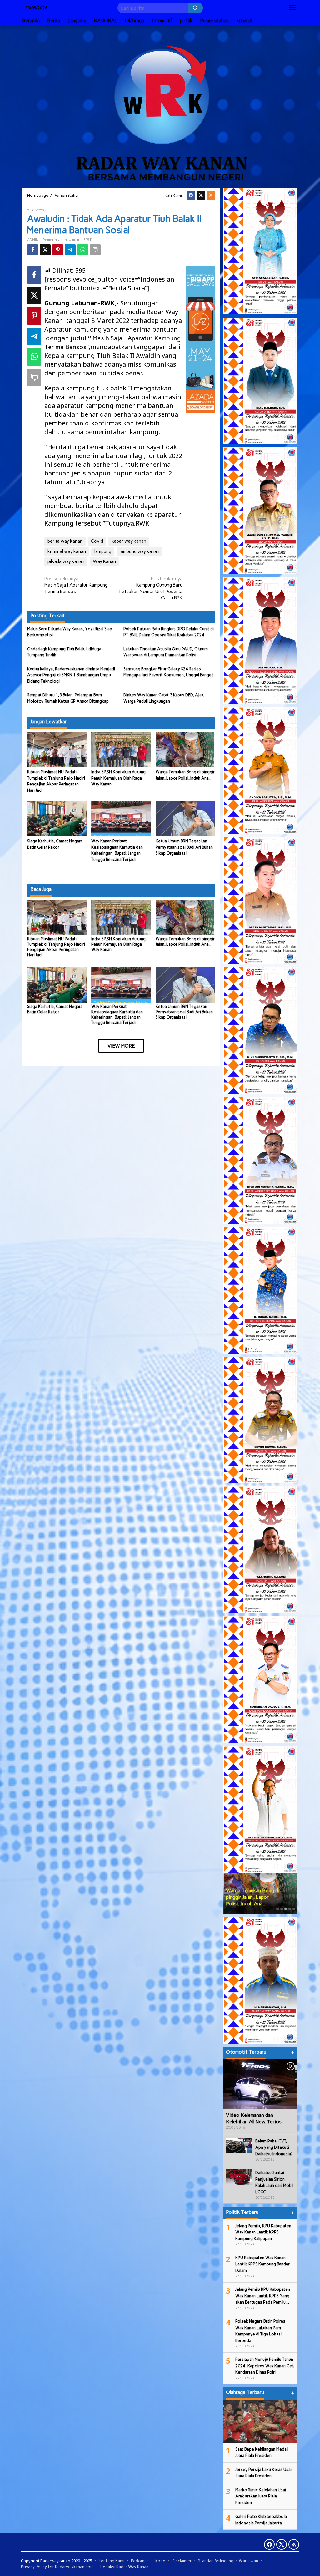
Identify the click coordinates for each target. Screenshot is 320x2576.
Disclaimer (182, 2561)
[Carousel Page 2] (282, 1909)
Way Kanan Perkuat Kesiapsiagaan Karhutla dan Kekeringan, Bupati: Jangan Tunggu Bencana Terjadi (117, 1014)
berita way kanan (65, 541)
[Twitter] (201, 195)
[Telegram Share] (70, 250)
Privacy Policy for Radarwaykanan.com (57, 2567)
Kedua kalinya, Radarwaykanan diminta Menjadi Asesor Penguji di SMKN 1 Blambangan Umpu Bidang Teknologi (71, 675)
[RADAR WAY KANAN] (160, 106)
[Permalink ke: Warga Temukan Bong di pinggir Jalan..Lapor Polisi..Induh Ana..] (185, 749)
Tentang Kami (112, 2561)
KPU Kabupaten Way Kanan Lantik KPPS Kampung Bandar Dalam (262, 2264)
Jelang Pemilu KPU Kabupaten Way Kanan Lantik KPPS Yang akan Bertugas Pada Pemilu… (263, 2296)
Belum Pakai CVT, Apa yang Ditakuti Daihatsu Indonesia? (274, 2147)
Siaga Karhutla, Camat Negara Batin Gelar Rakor (55, 1009)
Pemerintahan (55, 240)
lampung (103, 551)
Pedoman (140, 2561)
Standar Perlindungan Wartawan (228, 2561)
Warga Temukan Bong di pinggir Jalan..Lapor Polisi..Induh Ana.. (185, 942)
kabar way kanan (129, 541)
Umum (74, 240)
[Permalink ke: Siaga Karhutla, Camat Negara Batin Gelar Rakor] (57, 818)
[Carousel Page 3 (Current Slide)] (286, 1909)
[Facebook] (191, 195)
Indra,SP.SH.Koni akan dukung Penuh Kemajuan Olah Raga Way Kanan (118, 778)
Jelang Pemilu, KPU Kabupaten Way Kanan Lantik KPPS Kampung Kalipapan (263, 2232)
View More (121, 1046)
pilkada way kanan (66, 561)
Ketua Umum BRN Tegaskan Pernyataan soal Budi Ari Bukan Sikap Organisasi (184, 847)
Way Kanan (104, 561)
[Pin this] (58, 250)
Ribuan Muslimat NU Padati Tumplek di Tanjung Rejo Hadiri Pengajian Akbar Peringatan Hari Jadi (56, 947)
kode (160, 2561)
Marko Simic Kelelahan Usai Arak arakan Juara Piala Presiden (261, 2496)
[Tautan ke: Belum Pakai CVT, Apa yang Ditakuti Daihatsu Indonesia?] (239, 2145)
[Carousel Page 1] (278, 1909)
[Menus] (292, 8)
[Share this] (33, 250)
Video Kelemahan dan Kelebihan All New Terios (254, 2118)
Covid (97, 541)
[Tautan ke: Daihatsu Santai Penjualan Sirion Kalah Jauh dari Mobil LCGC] (239, 2177)
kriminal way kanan (67, 551)
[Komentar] (95, 250)
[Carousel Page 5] (294, 1909)
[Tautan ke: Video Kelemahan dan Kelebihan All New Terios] (260, 2084)
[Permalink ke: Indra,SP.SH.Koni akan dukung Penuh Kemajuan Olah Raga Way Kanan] (121, 749)
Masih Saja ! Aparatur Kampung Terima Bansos (76, 585)
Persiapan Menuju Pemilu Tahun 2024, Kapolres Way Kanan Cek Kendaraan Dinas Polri (265, 2366)
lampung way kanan (140, 551)
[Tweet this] (45, 250)
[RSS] (211, 195)
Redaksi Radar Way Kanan (124, 2567)
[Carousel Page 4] (290, 1909)
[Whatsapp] (83, 250)
